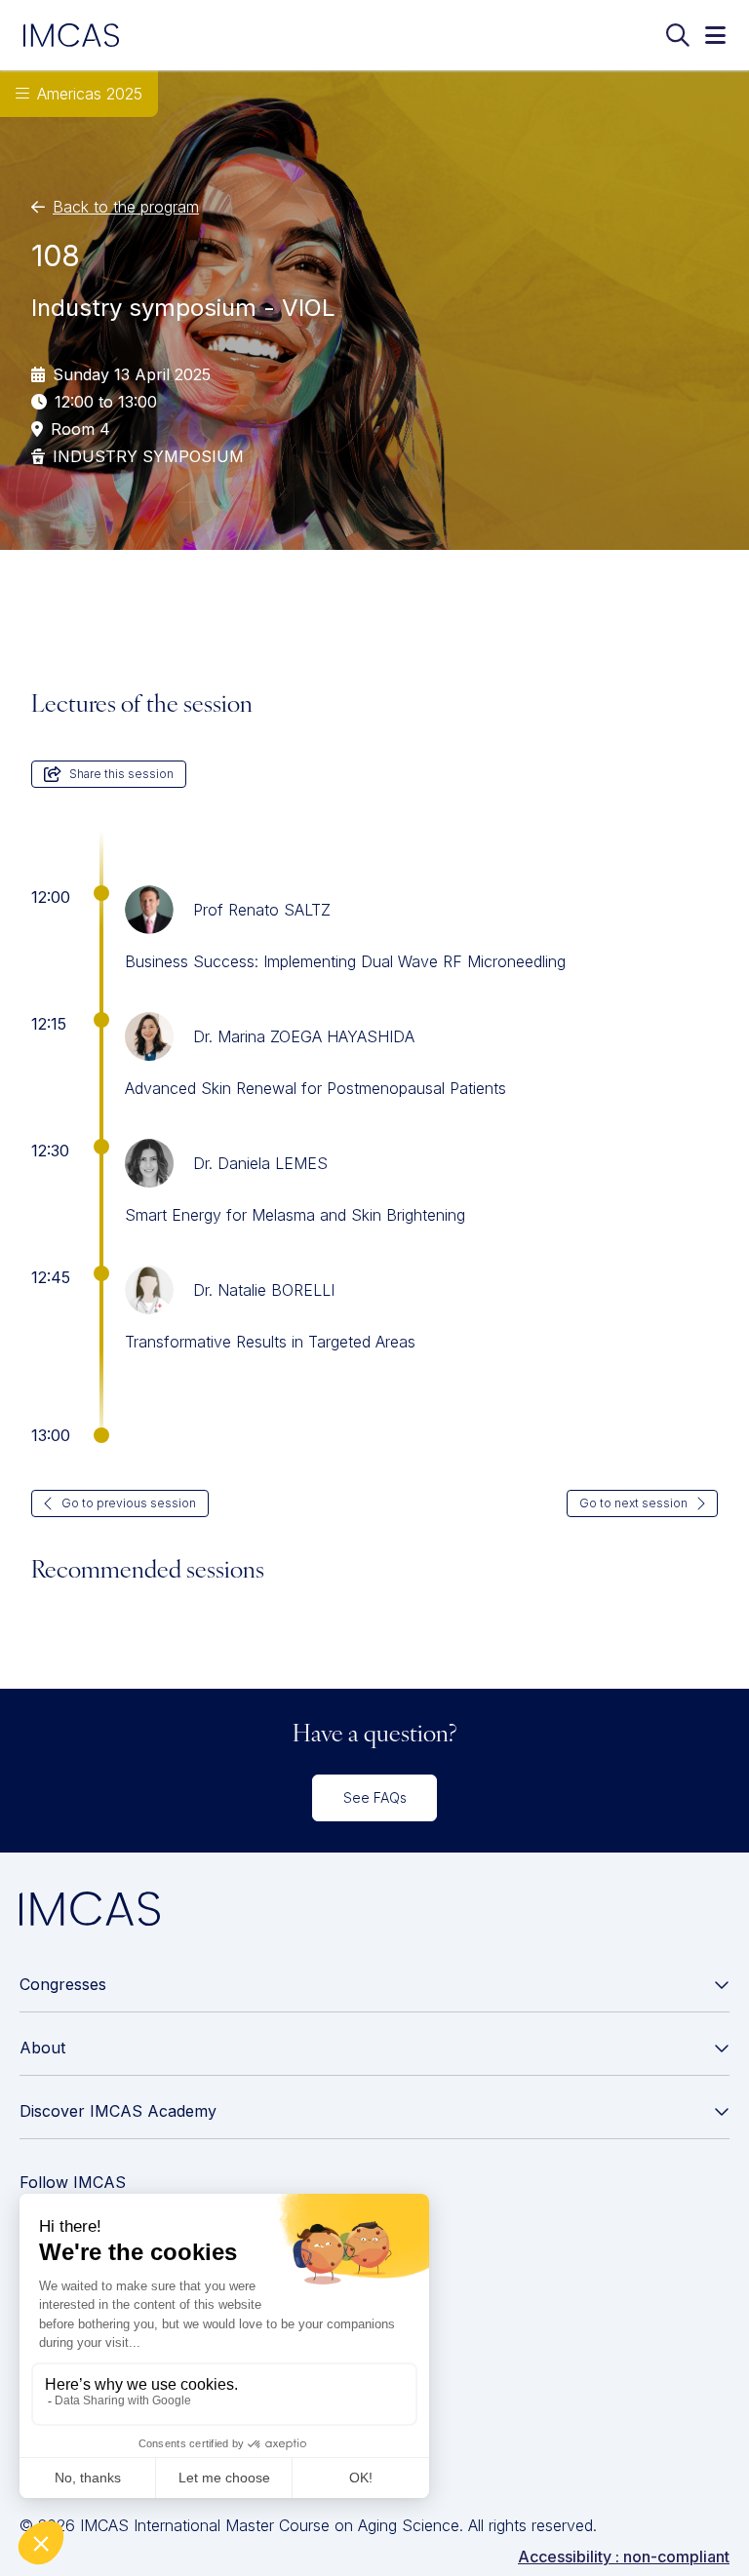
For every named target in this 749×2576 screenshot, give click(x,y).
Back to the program (126, 207)
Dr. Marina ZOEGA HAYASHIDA (304, 1036)
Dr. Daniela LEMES (260, 1163)
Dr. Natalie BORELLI (264, 1290)
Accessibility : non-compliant (624, 2556)
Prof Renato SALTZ (262, 910)
